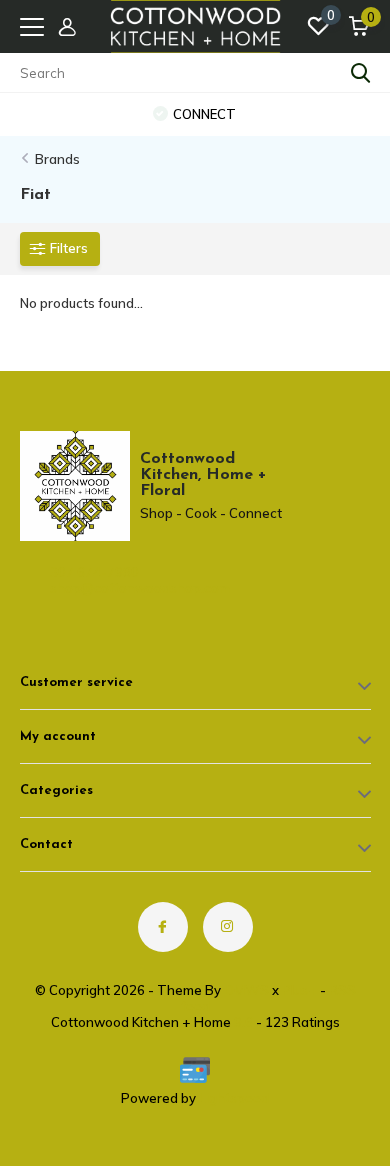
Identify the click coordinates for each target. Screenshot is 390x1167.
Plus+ (299, 990)
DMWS (246, 990)
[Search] (361, 73)
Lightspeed (234, 1098)
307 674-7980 (94, 572)
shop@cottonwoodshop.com (104, 588)
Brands (57, 159)
